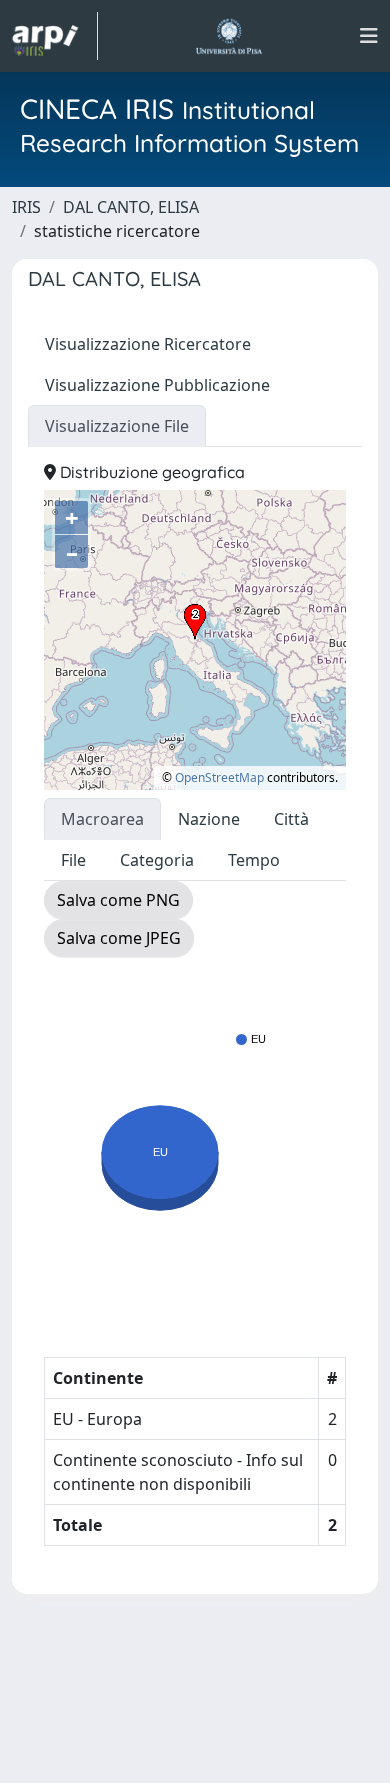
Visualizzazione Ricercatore (148, 344)
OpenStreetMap (219, 777)
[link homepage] (55, 36)
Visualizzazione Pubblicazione (157, 385)
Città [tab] (291, 819)
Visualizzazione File (117, 426)
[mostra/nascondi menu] (369, 36)
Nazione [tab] (209, 819)
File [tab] (73, 860)
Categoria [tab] (157, 860)
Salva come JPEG (119, 938)
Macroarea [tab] (102, 819)
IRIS (26, 207)
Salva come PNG (118, 900)
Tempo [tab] (254, 860)
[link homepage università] (228, 36)
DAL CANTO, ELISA (131, 207)
